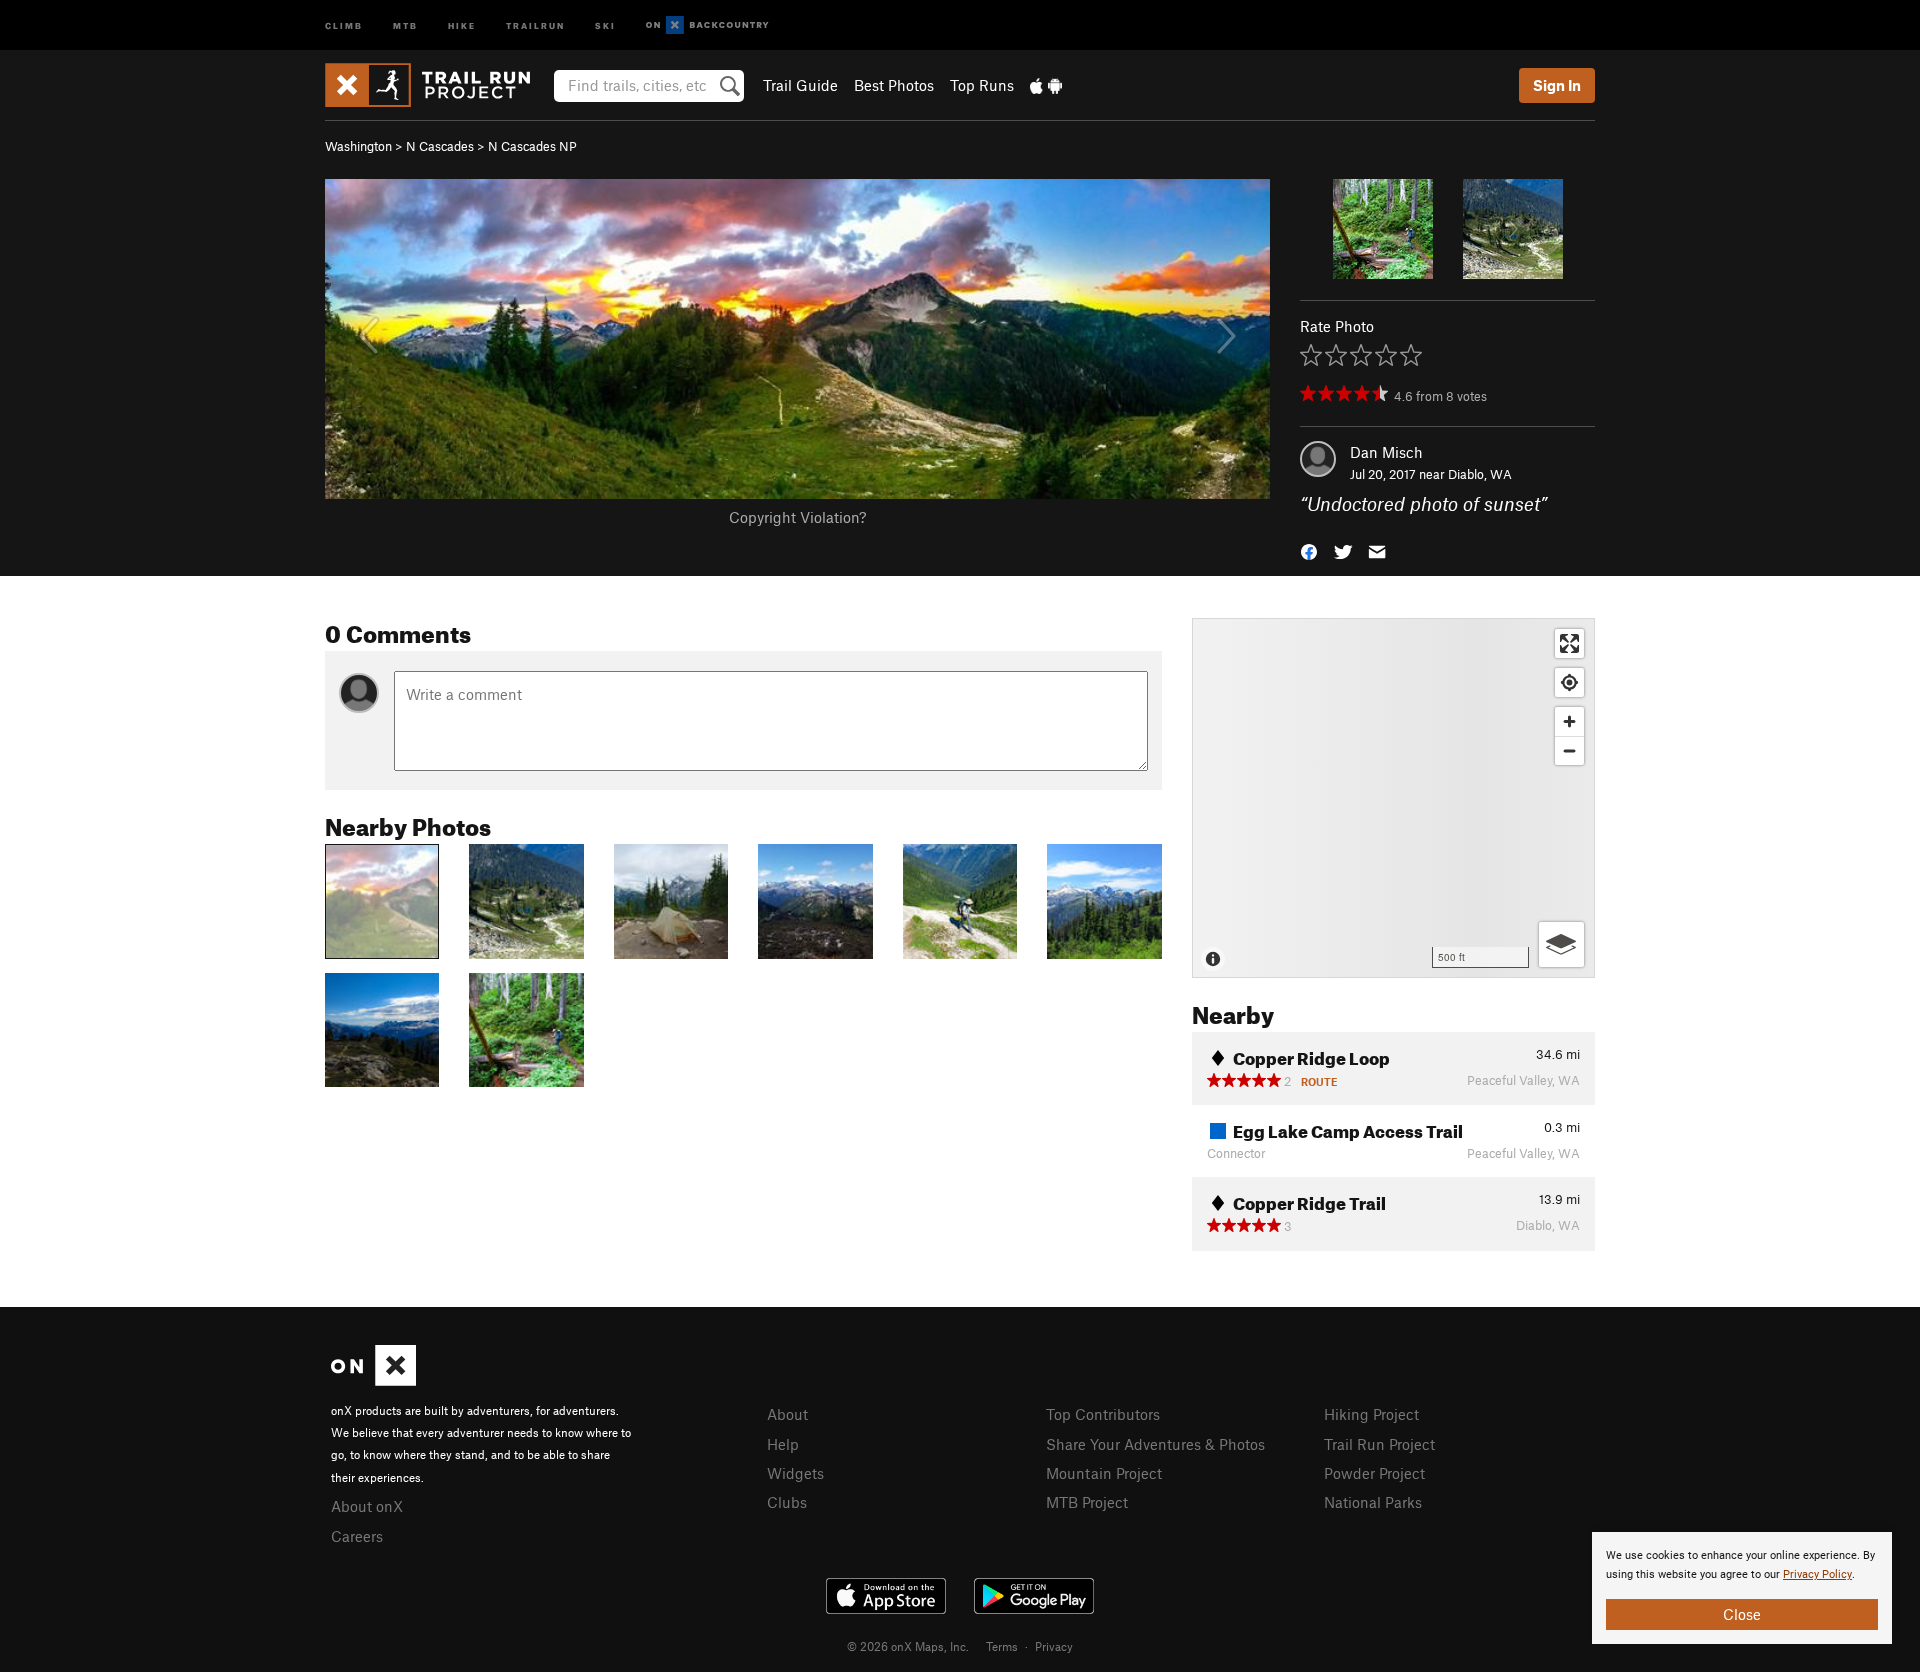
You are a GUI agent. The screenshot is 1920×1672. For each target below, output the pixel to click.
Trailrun (535, 24)
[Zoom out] (1569, 750)
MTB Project (1087, 1502)
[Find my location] (1569, 682)
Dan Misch (1386, 452)
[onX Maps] (373, 1380)
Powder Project (1374, 1473)
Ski (605, 24)
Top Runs (982, 85)
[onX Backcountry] (707, 25)
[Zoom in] (1569, 721)
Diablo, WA (1480, 474)
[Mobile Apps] (1046, 85)
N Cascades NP (532, 146)
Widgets (795, 1473)
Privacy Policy (1817, 1574)
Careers (357, 1536)
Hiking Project (1371, 1414)
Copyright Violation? (797, 517)
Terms (1002, 1646)
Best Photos (894, 85)
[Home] (437, 85)
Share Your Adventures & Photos (1155, 1444)
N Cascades (440, 146)
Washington (358, 146)
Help (783, 1444)
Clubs (787, 1502)
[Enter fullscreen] (1569, 643)
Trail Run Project (1379, 1444)
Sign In (1557, 85)
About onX (367, 1506)
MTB (405, 24)
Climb (344, 24)
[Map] (1393, 798)
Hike (462, 24)
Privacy (1054, 1646)
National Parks (1373, 1502)
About (787, 1414)
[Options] (1561, 944)
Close (1742, 1614)
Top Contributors (1103, 1414)
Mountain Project (1104, 1473)
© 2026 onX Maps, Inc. (908, 1646)
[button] (1309, 550)
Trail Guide (800, 85)
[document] (1742, 1588)
